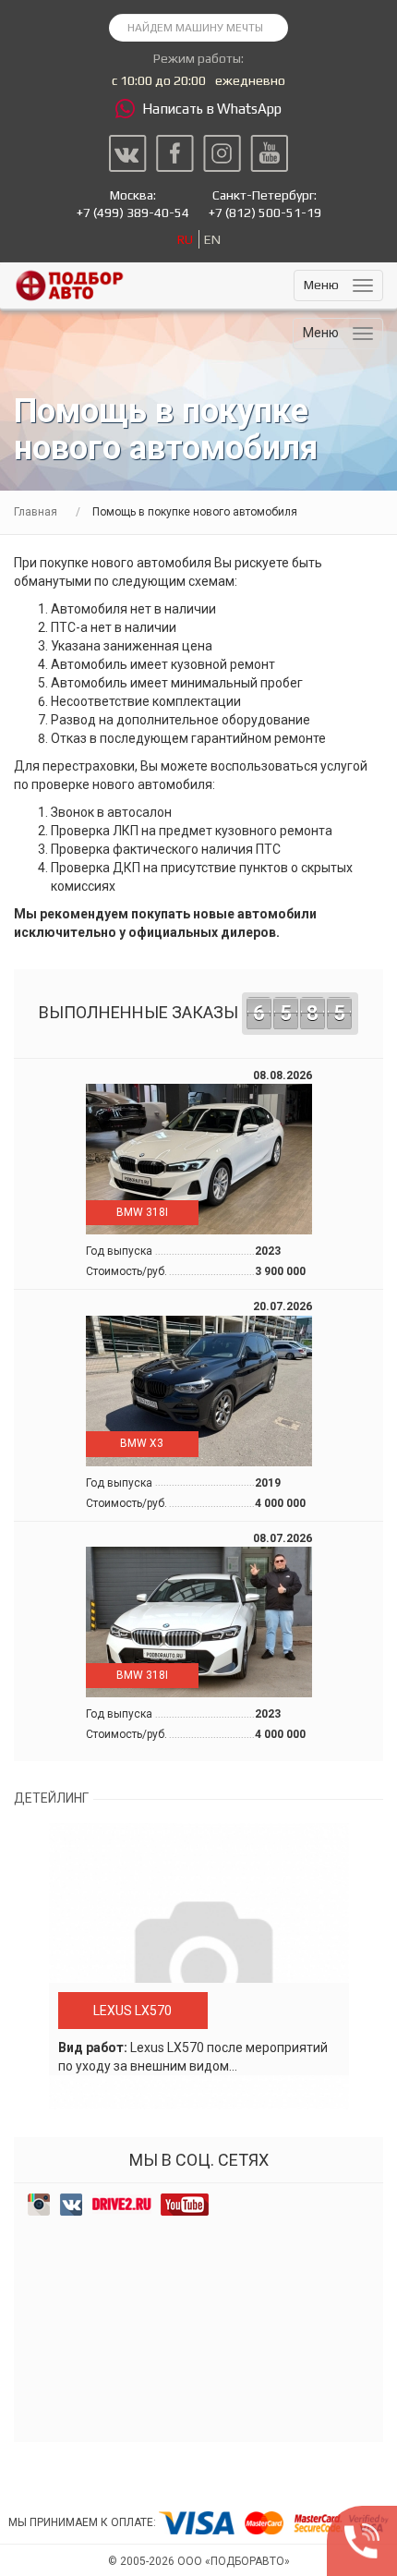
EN (212, 239)
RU (185, 239)
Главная (36, 512)
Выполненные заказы (192, 1013)
